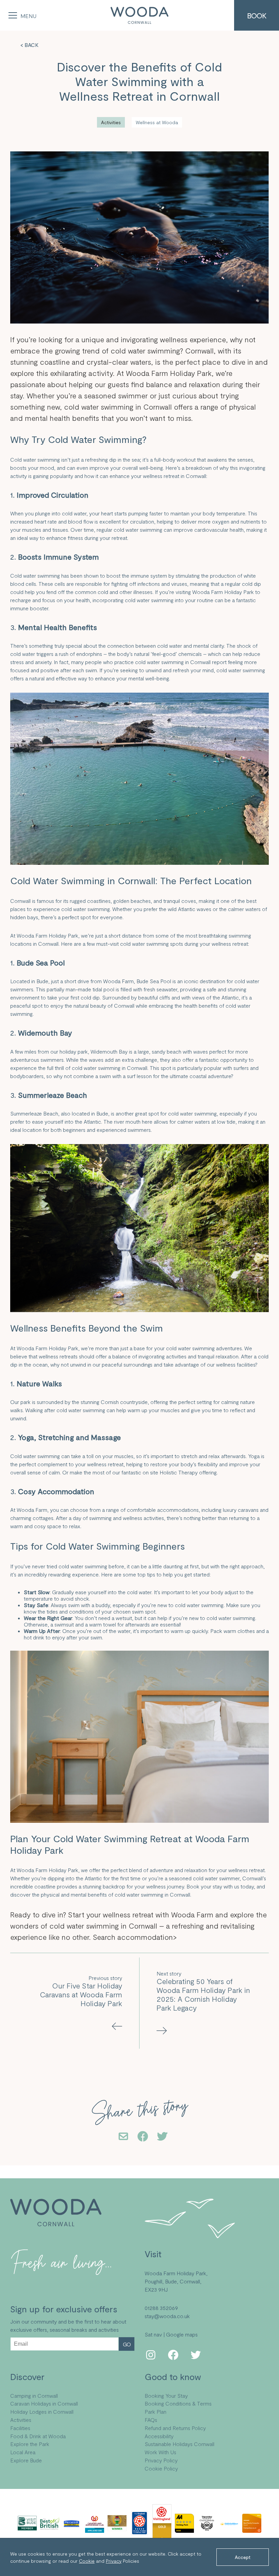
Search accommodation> (135, 1937)
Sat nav (153, 2334)
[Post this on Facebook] (143, 2137)
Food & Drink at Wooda (38, 2436)
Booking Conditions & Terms (178, 2403)
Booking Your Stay (166, 2396)
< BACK (29, 45)
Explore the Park (30, 2444)
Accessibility (159, 2436)
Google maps (182, 2334)
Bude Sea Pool (154, 981)
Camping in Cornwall (34, 2396)
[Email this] (123, 2137)
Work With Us (160, 2452)
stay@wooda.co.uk (167, 2316)
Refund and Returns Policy (175, 2428)
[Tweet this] (162, 2137)
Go (127, 2344)
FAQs (151, 2420)
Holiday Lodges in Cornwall (42, 2412)
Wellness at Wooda (157, 122)
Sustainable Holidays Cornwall (179, 2444)
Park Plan (155, 2412)
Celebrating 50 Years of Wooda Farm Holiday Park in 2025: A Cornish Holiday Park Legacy (203, 1994)
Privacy (114, 2561)
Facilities (20, 2428)
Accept (243, 2557)
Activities (111, 122)
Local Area (23, 2452)
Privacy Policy (161, 2460)
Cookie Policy (161, 2468)
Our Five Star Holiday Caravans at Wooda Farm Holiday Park (81, 1994)
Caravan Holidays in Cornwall (44, 2403)
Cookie (87, 2561)
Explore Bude (26, 2460)
